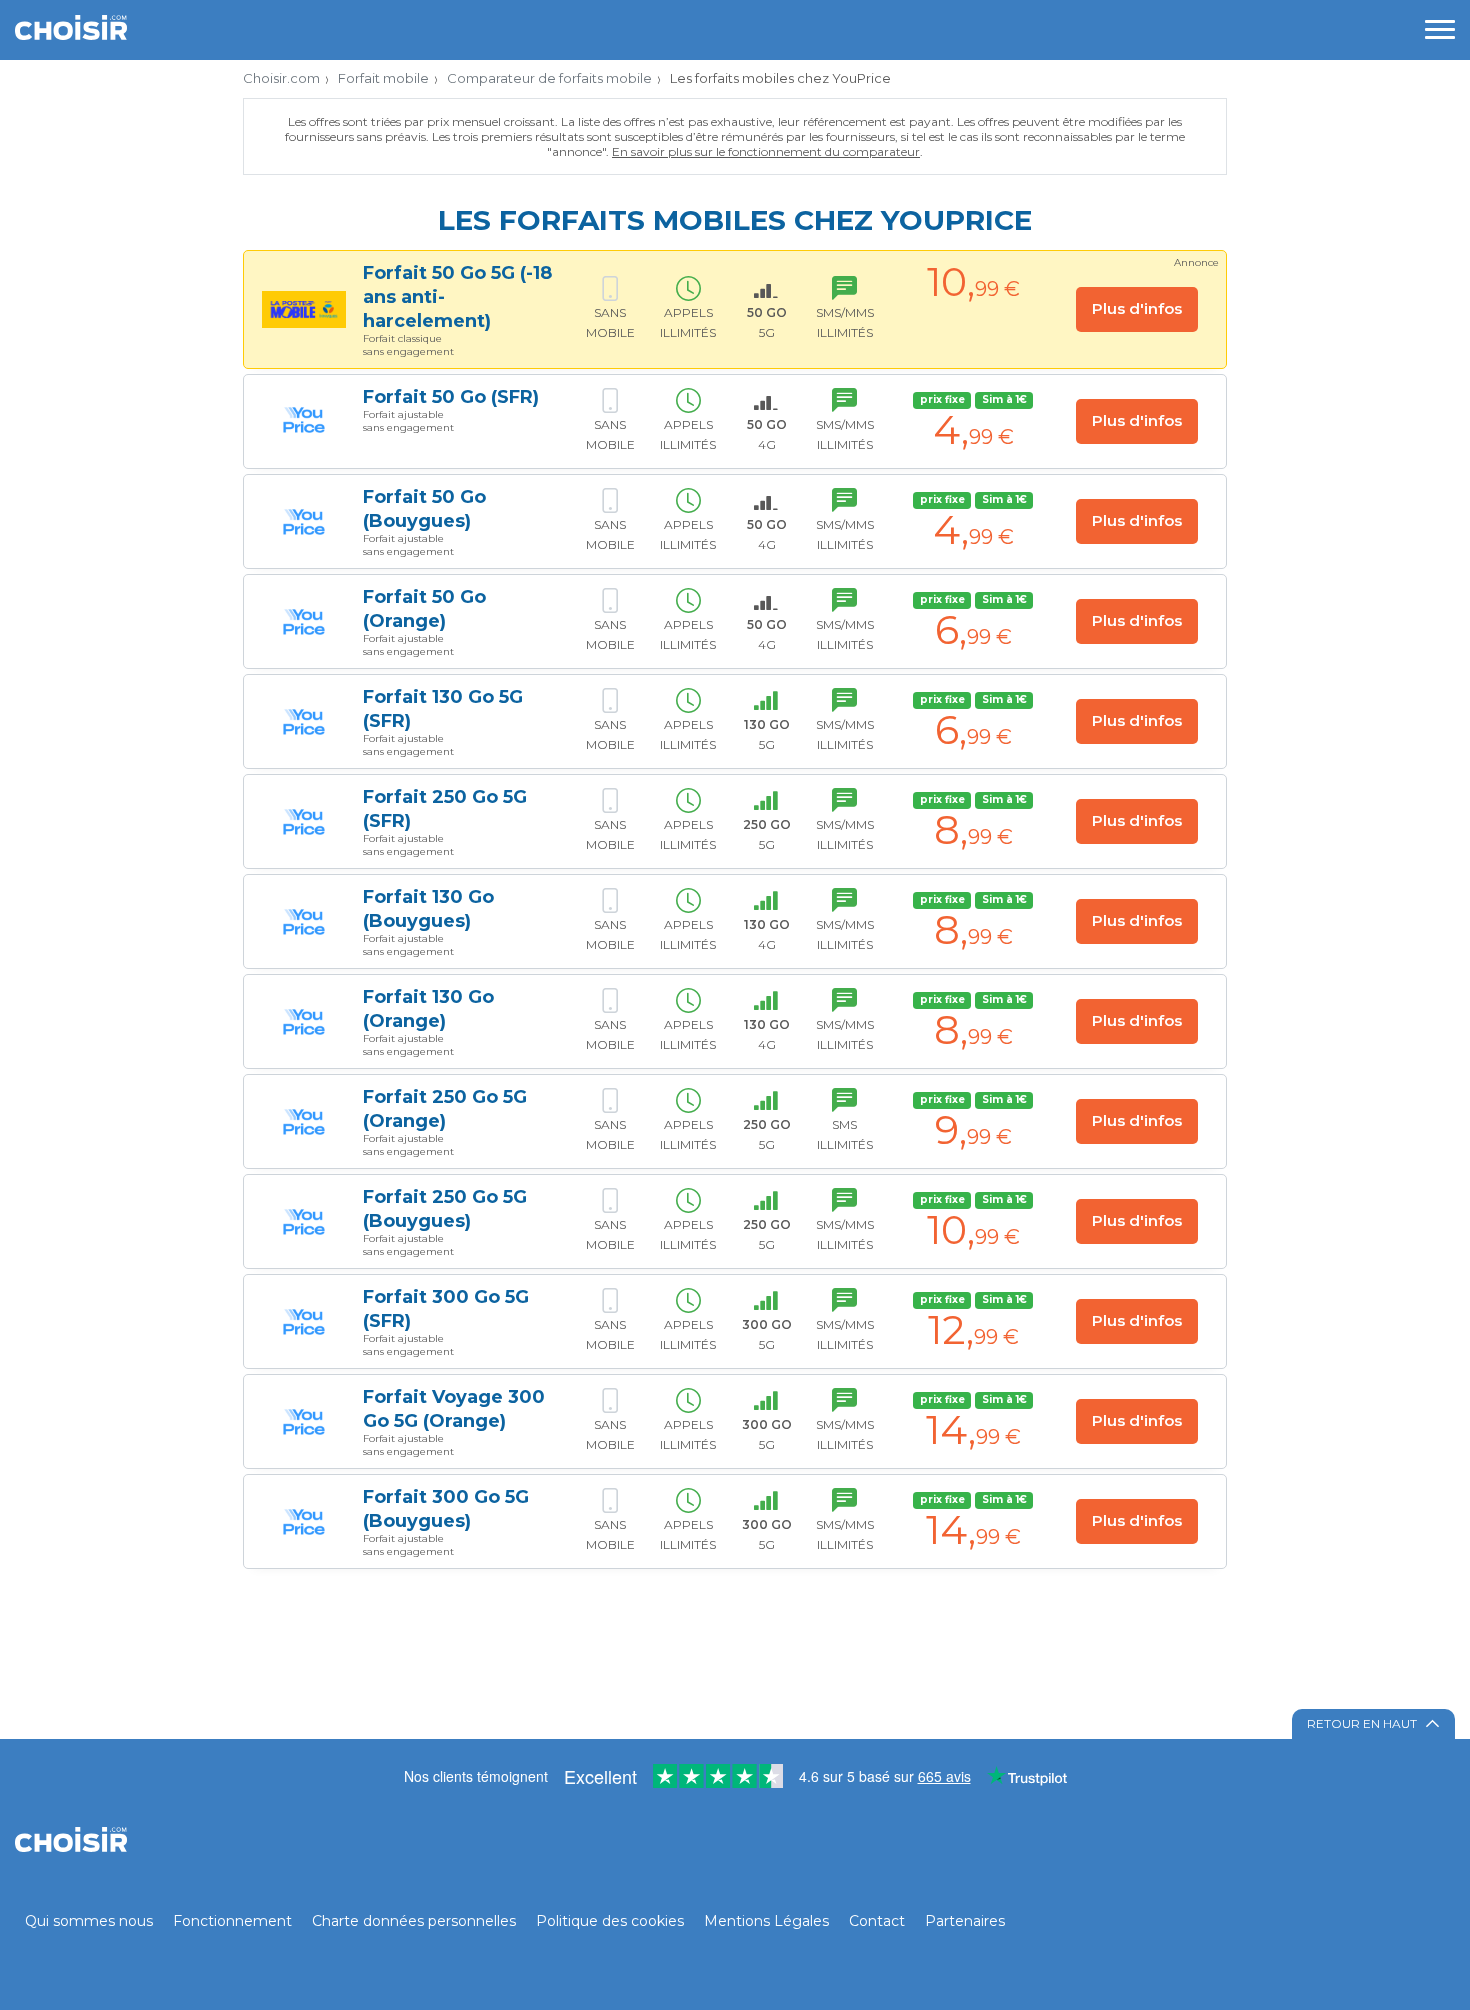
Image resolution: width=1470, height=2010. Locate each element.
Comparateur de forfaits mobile (549, 78)
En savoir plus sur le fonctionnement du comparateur (766, 151)
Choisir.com (281, 78)
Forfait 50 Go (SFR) (451, 397)
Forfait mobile (383, 78)
